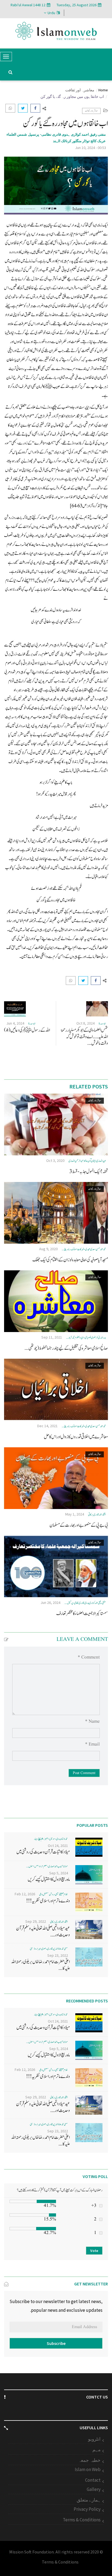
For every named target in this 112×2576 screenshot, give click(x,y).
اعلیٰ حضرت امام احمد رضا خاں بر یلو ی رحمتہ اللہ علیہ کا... (41, 1965)
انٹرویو (94, 2439)
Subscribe (56, 2343)
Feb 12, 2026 (25, 1894)
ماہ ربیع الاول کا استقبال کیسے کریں (49, 1879)
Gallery (94, 2489)
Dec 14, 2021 (47, 1426)
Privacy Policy (87, 2509)
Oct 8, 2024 (85, 1023)
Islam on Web (88, 2469)
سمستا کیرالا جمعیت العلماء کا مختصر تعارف (82, 1614)
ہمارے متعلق (89, 2500)
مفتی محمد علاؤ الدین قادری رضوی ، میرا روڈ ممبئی (49, 1949)
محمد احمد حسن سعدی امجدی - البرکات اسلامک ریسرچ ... (84, 1249)
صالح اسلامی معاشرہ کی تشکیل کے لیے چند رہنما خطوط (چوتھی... (66, 1348)
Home (103, 90)
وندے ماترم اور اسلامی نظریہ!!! (48, 1901)
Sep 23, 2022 (58, 1955)
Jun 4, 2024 (15, 1023)
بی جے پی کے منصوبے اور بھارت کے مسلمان (79, 1525)
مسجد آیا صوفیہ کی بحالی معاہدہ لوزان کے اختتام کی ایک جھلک (70, 1260)
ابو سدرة (102, 1024)
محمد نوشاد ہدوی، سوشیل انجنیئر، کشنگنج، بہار (51, 1839)
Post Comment (84, 1773)
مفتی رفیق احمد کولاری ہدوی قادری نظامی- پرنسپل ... (85, 1603)
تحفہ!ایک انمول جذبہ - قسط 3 (89, 1172)
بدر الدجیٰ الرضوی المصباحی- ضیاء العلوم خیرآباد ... (86, 1338)
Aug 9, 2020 (48, 1249)
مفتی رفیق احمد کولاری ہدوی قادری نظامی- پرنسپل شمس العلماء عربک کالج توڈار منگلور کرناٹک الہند (56, 138)
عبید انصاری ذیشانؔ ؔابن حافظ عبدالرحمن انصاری (87, 1161)
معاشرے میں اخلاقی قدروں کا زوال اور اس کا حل (76, 1437)
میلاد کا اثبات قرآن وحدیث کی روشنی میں (43, 1852)
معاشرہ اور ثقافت (80, 90)
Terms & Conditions (82, 2520)
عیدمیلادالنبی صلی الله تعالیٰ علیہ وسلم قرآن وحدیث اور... (43, 1932)
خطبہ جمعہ (89, 2460)
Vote (94, 2251)
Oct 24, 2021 (58, 1846)
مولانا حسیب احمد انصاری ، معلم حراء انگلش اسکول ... (47, 1866)
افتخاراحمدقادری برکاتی (97, 1515)
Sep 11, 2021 (52, 1337)
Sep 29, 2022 (36, 1921)
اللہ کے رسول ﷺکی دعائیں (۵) (27, 1030)
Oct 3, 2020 (55, 1161)
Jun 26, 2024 (50, 1603)
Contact (93, 2480)
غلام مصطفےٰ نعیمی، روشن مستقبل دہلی (54, 1894)
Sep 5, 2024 (59, 1873)
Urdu (51, 13)
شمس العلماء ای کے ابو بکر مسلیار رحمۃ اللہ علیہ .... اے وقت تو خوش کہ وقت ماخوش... (84, 1037)
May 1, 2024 (75, 1514)
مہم (97, 2450)
